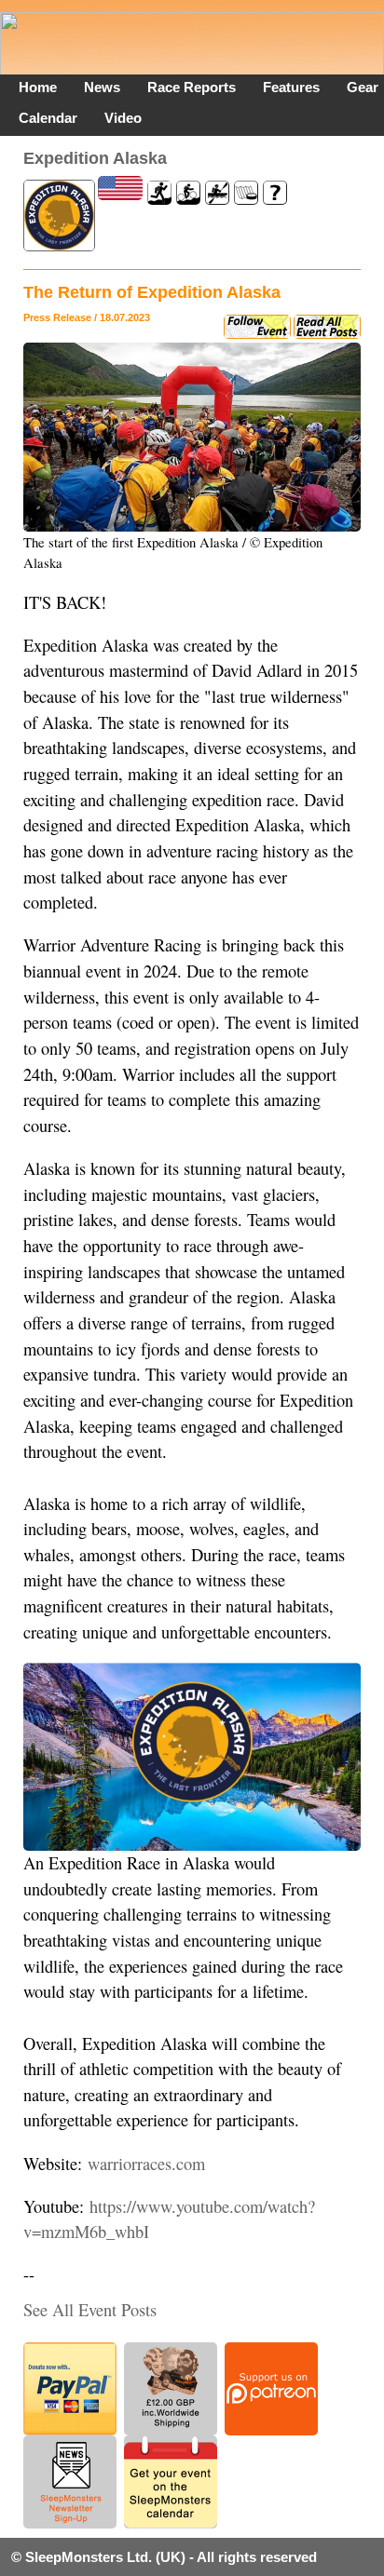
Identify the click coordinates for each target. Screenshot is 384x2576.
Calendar (48, 118)
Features (291, 87)
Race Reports (192, 87)
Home (38, 87)
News (102, 87)
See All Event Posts (90, 2310)
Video (123, 118)
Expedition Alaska (95, 158)
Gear (363, 87)
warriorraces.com (146, 2164)
